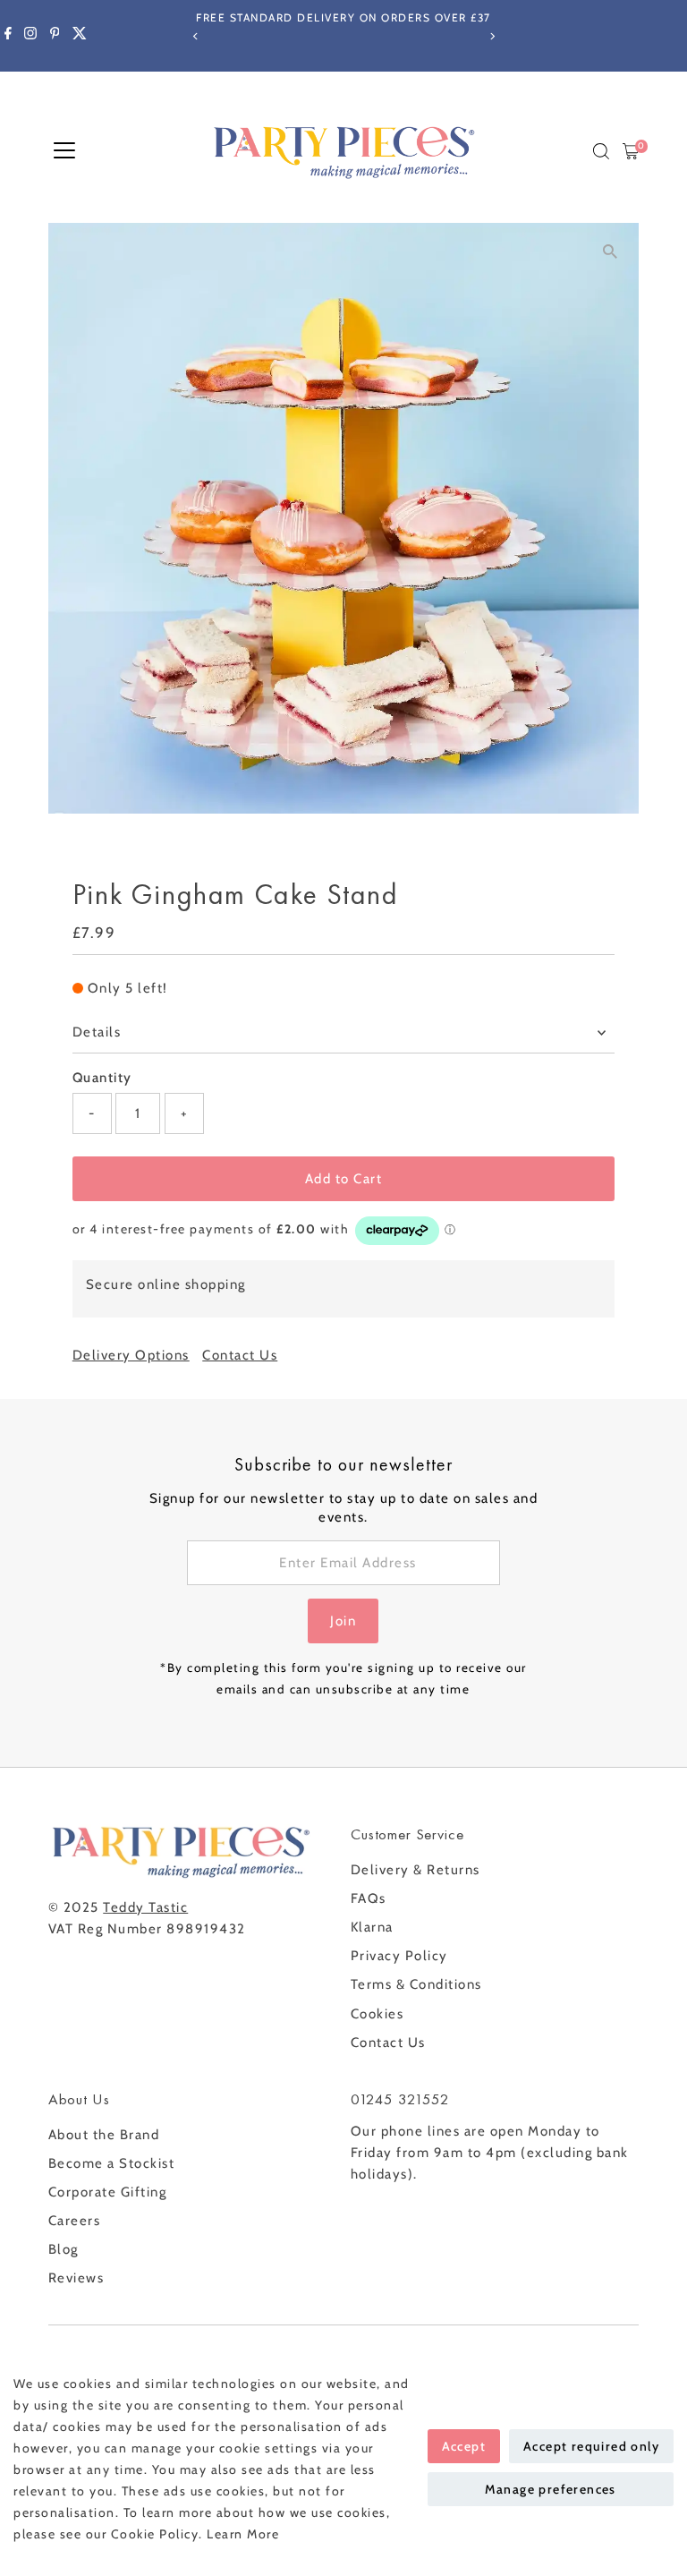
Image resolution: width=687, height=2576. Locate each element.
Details (97, 1032)
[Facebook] (8, 36)
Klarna (372, 1927)
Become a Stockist (112, 2163)
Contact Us (240, 1356)
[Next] (492, 36)
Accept (464, 2446)
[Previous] (195, 36)
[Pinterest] (55, 36)
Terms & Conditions (416, 1984)
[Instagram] (30, 36)
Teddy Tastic (145, 1907)
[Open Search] (601, 151)
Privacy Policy (399, 1956)
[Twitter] (80, 36)
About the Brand (104, 2135)
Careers (75, 2221)
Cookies (377, 2014)
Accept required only (591, 2446)
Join (343, 1621)
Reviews (76, 2278)
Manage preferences (551, 2489)
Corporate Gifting (108, 2192)
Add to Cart (344, 1179)
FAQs (369, 1898)
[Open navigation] (64, 151)
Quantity (102, 1078)
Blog (64, 2249)
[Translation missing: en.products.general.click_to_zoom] (610, 252)
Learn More (243, 2534)
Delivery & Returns (416, 1870)
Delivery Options (131, 1356)
